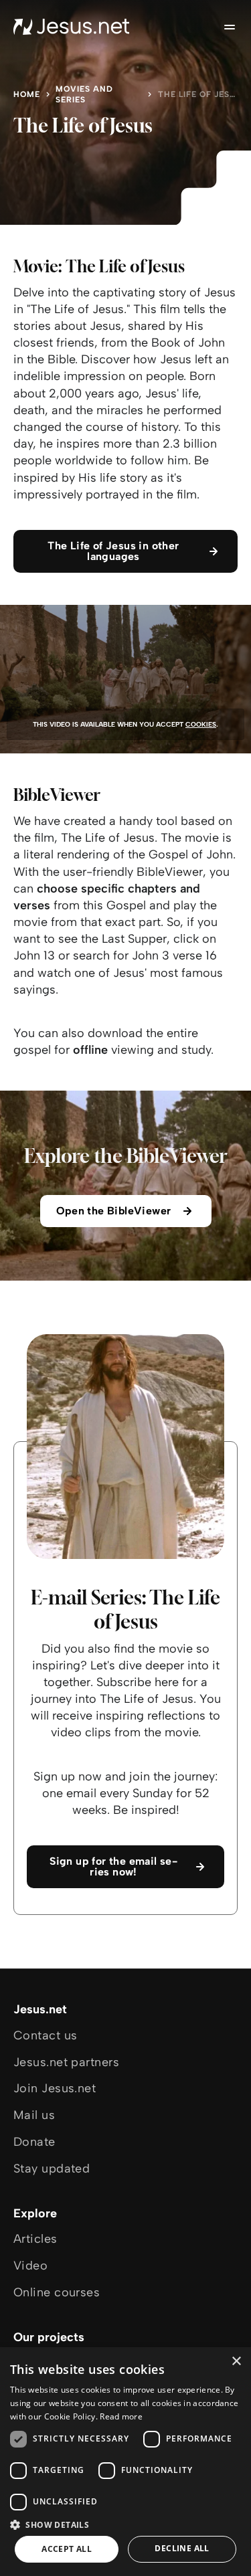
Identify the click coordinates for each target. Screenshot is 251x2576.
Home (27, 94)
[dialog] (125, 2462)
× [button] (236, 2362)
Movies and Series (84, 94)
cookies (201, 724)
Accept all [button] (67, 2549)
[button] (125, 2524)
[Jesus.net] (72, 27)
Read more (121, 2416)
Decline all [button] (182, 2548)
